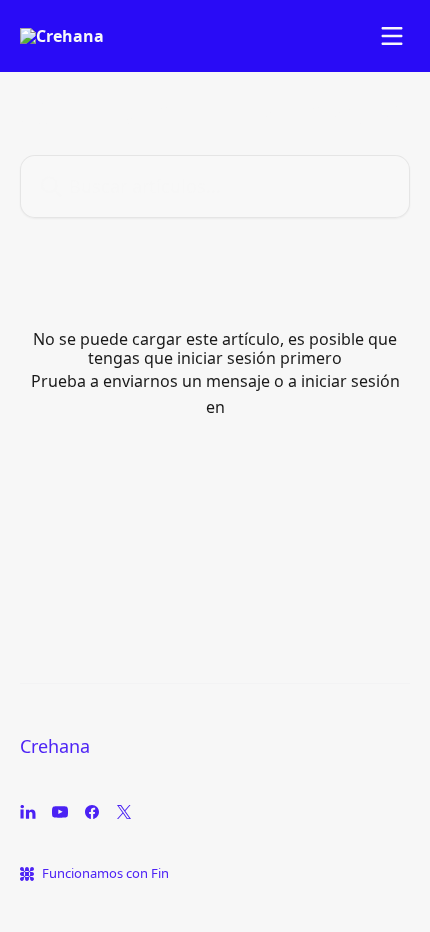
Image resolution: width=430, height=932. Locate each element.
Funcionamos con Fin (105, 873)
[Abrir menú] (392, 36)
